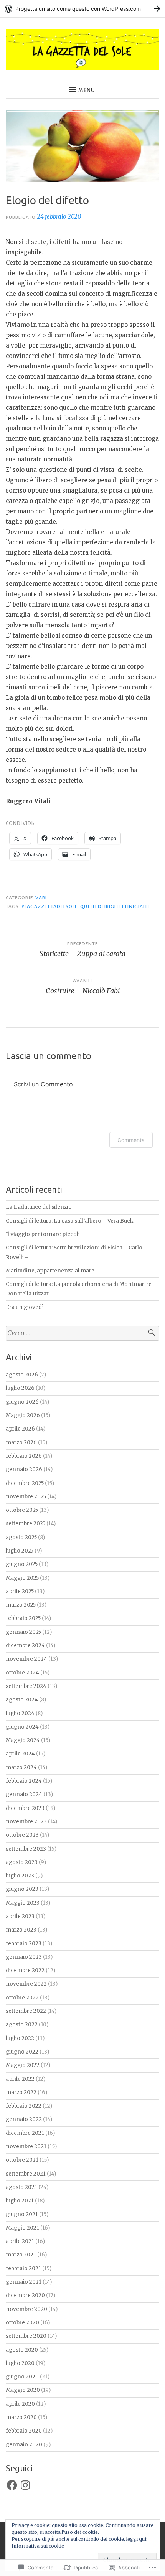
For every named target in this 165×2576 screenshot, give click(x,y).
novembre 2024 (26, 1659)
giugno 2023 (22, 1889)
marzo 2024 (21, 1768)
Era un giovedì (25, 1307)
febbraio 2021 (23, 2269)
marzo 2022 (21, 2092)
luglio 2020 (20, 2363)
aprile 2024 (20, 1754)
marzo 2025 (21, 1605)
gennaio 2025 (23, 1632)
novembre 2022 (26, 1984)
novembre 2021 (26, 2147)
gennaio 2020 (24, 2445)
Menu (87, 90)
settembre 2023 (26, 1849)
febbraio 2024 (24, 1781)
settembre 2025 (26, 1524)
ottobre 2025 (22, 1510)
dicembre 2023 (25, 1808)
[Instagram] (25, 2485)
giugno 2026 (22, 1402)
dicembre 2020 (25, 2295)
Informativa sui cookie (38, 2546)
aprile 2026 (20, 1429)
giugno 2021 (22, 2214)
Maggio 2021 (22, 2228)
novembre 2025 (26, 1497)
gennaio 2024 (24, 1794)
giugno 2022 (22, 2052)
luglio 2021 (20, 2201)
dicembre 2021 (25, 2133)
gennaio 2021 (24, 2282)
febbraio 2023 (24, 1944)
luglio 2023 (20, 1876)
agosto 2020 (22, 2350)
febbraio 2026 (24, 1456)
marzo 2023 (21, 1930)
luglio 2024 (20, 1713)
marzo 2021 (21, 2255)
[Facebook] (12, 2485)
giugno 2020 (22, 2377)
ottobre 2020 (22, 2323)
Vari (41, 898)
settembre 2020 (26, 2336)
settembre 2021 (26, 2174)
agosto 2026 (22, 1375)
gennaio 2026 (24, 1469)
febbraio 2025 (23, 1618)
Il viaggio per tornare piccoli (43, 1234)
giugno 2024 (22, 1727)
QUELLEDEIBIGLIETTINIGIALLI (115, 906)
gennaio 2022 (24, 2119)
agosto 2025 (21, 1537)
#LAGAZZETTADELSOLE (49, 906)
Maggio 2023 (23, 1903)
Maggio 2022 (23, 2065)
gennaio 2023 (24, 1957)
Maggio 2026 (23, 1415)
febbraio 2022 (24, 2106)
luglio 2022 (20, 2038)
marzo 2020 (21, 2417)
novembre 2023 (26, 1822)
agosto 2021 (21, 2187)
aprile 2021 (20, 2241)
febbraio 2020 (24, 2431)
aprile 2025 (20, 1591)
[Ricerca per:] (82, 1333)
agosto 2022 (22, 2025)
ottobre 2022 (22, 1998)
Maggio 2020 (23, 2390)
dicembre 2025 (25, 1483)
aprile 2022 (20, 2079)
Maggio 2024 (23, 1740)
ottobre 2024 (22, 1673)
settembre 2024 (26, 1686)
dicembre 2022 (25, 1970)
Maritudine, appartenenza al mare (50, 1271)
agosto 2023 (22, 1862)
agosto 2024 (22, 1700)
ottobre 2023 (22, 1835)
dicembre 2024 (25, 1646)
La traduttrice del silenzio (39, 1207)
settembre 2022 (26, 2011)
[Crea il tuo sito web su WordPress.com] (82, 9)
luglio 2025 (20, 1551)
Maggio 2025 (22, 1578)
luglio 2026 (20, 1388)
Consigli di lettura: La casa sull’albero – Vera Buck (69, 1221)
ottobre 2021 (22, 2160)
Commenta (131, 1140)
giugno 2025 (22, 1564)
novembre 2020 (26, 2309)
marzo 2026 (21, 1443)
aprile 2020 (20, 2404)
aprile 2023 (20, 1916)
